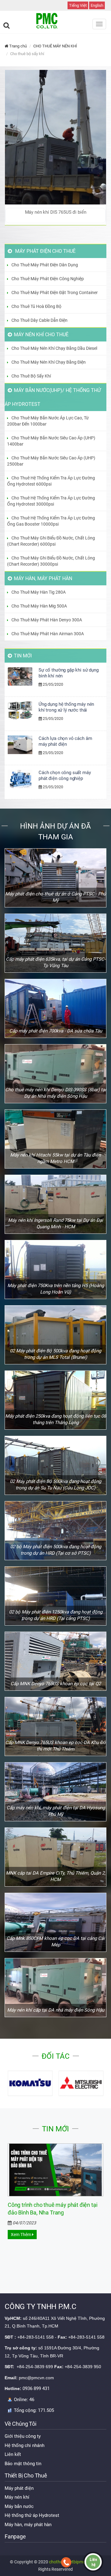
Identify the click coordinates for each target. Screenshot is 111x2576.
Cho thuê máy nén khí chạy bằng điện (49, 362)
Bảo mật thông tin (23, 2464)
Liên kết (13, 2454)
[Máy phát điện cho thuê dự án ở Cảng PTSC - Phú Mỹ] (55, 878)
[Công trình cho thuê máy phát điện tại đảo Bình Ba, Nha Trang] (55, 2170)
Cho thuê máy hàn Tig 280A (39, 592)
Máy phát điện (19, 2488)
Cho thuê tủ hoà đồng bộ (36, 306)
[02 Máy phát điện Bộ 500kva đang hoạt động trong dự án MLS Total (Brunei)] (55, 1335)
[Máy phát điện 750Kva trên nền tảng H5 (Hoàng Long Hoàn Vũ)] (55, 1270)
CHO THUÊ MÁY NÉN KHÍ (55, 46)
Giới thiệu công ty (23, 2436)
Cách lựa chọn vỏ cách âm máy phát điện (65, 741)
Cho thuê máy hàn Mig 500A (39, 606)
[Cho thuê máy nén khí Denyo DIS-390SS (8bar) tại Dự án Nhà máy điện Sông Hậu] (55, 1074)
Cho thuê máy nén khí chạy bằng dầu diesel (54, 348)
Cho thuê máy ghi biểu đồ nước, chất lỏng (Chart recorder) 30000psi (51, 561)
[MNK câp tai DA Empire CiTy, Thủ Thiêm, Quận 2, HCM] (55, 1857)
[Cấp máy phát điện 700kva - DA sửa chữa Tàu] (55, 1008)
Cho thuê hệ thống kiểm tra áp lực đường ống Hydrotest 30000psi (51, 501)
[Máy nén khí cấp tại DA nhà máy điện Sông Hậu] (55, 1988)
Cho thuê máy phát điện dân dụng (45, 265)
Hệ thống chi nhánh (25, 2445)
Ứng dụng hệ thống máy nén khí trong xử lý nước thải (66, 707)
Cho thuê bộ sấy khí (31, 376)
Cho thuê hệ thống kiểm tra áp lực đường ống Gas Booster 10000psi (51, 521)
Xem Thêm (21, 2235)
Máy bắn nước (19, 2506)
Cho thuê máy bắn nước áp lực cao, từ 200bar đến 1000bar (48, 421)
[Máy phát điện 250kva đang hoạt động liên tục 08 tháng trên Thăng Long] (55, 1400)
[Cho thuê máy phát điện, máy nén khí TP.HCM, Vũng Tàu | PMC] (55, 21)
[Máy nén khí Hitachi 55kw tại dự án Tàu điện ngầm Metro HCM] (55, 1139)
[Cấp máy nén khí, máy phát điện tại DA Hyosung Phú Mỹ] (55, 1792)
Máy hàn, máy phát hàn (28, 2525)
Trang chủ (18, 46)
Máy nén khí (17, 2497)
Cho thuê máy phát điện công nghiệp (48, 279)
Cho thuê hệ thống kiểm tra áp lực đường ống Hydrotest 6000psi (51, 481)
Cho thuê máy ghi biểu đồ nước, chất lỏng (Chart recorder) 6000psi (51, 541)
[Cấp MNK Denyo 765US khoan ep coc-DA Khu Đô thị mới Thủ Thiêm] (55, 1726)
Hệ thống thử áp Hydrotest (32, 2515)
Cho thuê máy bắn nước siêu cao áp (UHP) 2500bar (51, 461)
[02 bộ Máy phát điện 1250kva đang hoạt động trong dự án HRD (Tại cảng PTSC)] (55, 1596)
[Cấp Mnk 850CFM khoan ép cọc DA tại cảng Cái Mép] (55, 1922)
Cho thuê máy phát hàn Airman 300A (48, 634)
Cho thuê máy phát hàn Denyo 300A (47, 620)
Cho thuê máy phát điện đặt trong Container (55, 293)
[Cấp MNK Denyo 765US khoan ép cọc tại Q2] (55, 1661)
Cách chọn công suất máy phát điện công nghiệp (65, 775)
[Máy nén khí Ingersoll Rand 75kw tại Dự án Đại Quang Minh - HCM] (55, 1204)
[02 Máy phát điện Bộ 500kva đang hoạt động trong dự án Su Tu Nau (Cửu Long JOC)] (55, 1465)
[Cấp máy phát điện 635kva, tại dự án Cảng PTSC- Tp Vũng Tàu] (55, 943)
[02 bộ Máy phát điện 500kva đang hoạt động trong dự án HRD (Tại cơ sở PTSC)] (55, 1531)
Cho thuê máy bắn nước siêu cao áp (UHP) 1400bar (51, 441)
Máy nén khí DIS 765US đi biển (56, 212)
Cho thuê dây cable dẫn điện (39, 320)
